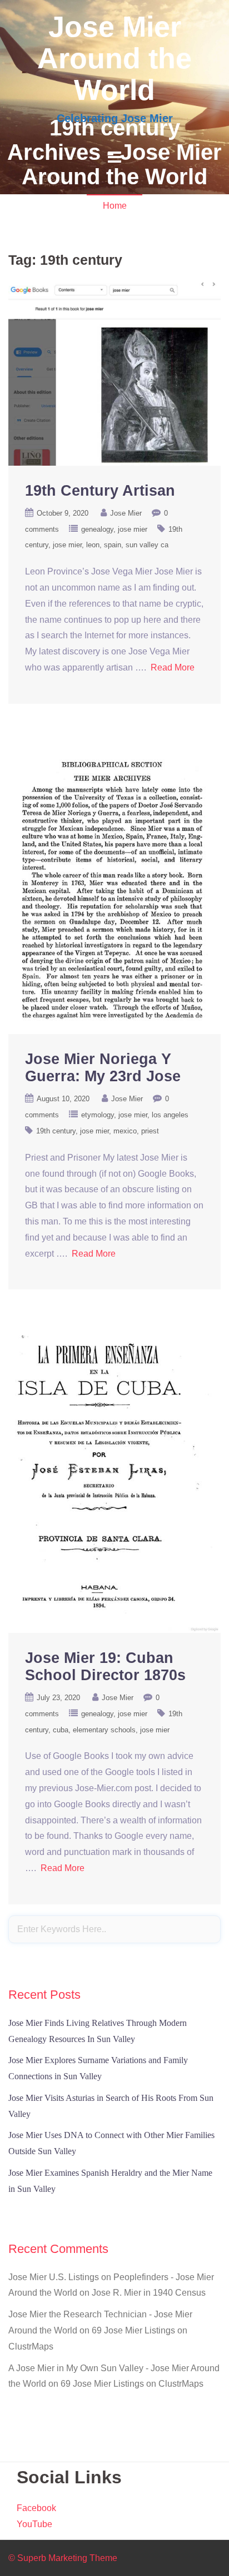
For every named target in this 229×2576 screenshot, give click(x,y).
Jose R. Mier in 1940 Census (149, 2293)
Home (115, 206)
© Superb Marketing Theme (63, 2558)
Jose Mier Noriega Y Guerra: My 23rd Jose (103, 1068)
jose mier (133, 529)
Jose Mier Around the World (114, 58)
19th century (56, 1131)
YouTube (34, 2524)
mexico (125, 1131)
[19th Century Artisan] (114, 373)
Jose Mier (126, 513)
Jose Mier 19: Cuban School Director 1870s (105, 1667)
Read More (173, 667)
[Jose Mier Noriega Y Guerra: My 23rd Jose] (114, 888)
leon (93, 545)
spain (113, 545)
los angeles (170, 1115)
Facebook (36, 2508)
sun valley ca (147, 545)
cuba (61, 1730)
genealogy (97, 529)
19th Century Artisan (100, 491)
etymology (98, 1115)
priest (150, 1131)
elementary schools (104, 1730)
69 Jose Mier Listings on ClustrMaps (132, 2384)
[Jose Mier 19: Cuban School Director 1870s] (114, 1480)
